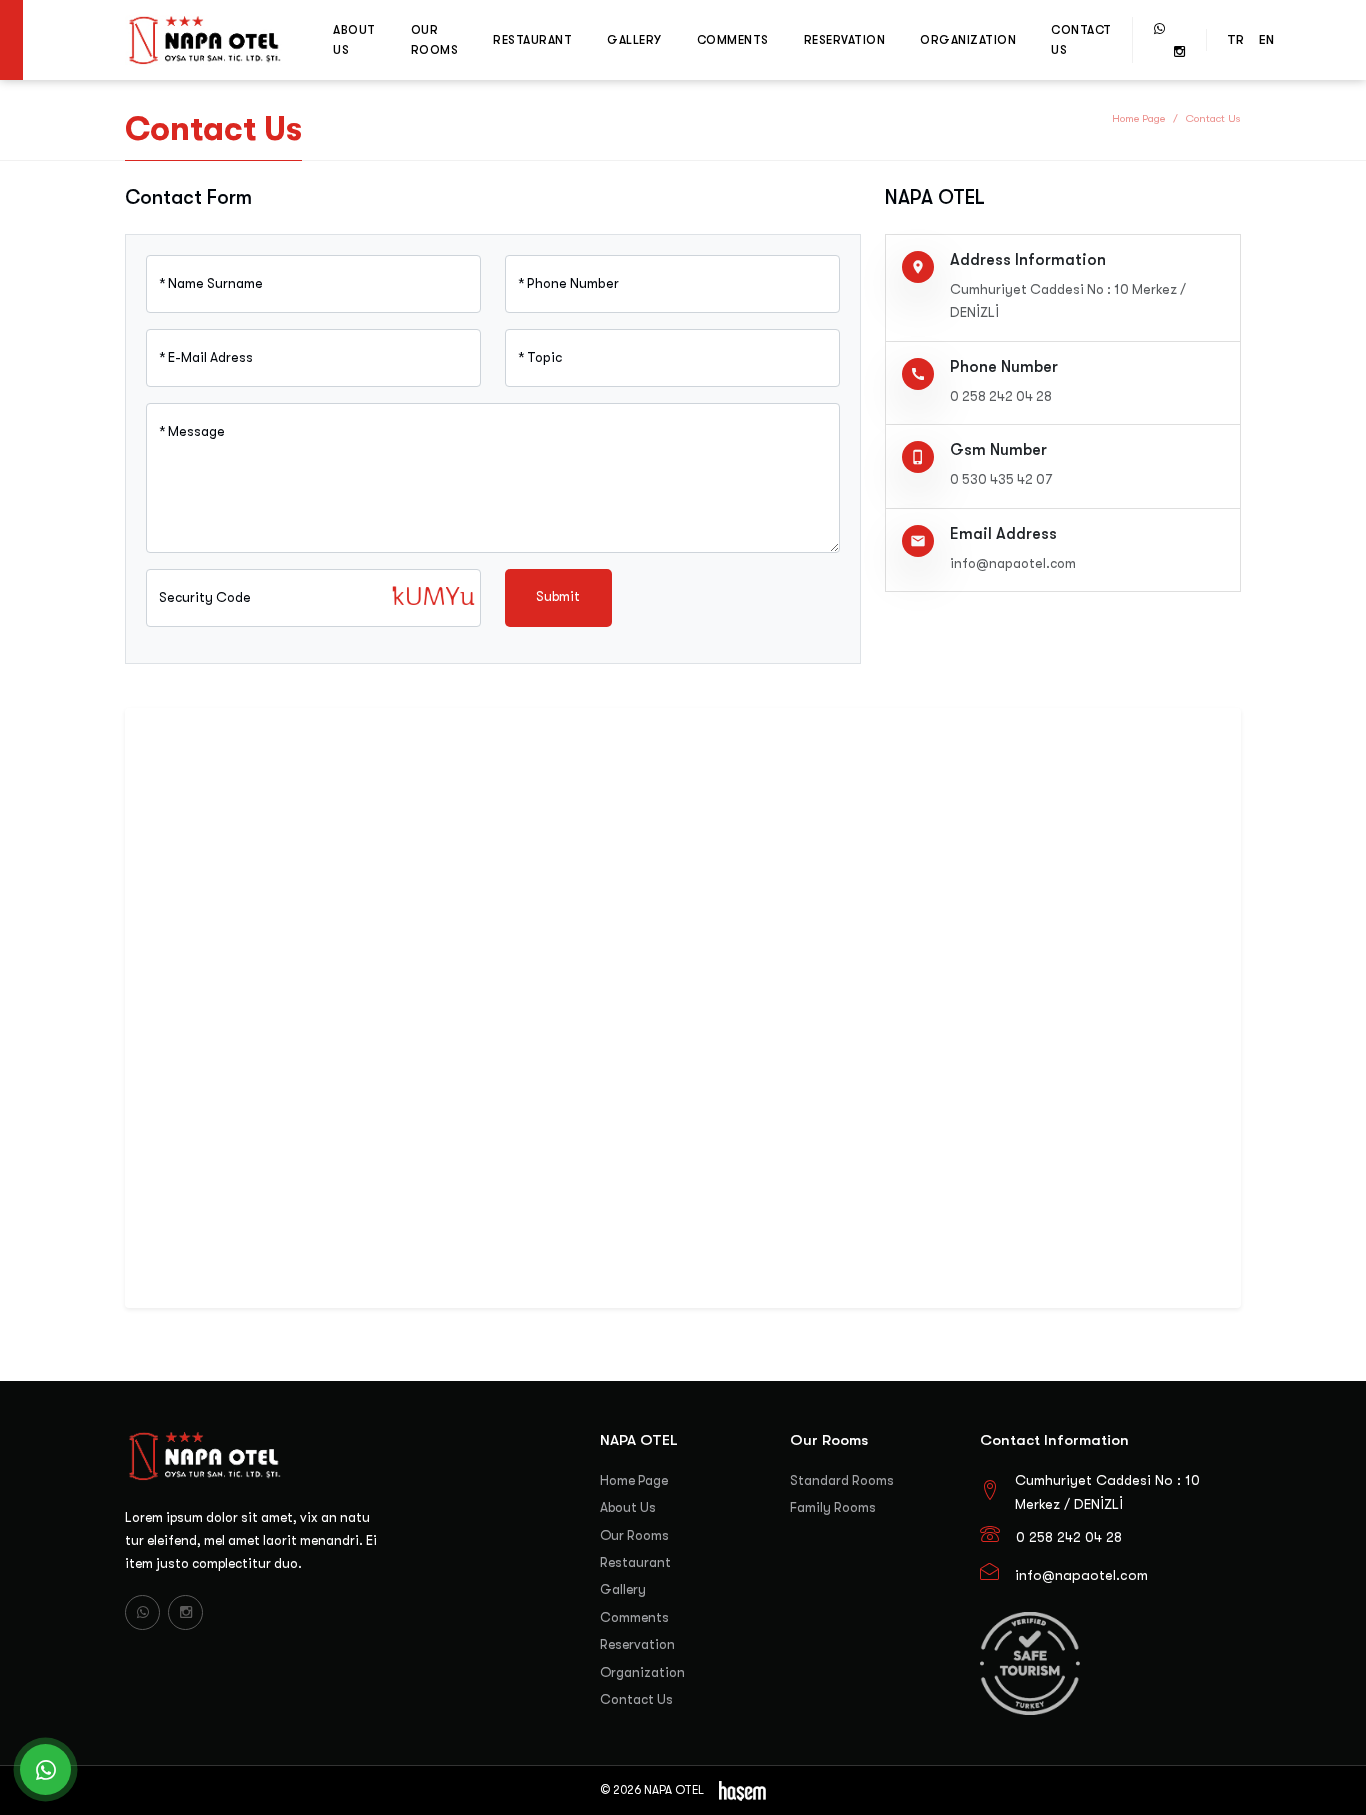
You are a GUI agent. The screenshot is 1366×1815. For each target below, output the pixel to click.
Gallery (634, 40)
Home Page (1138, 118)
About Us (354, 40)
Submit (558, 596)
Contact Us (1081, 40)
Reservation (845, 40)
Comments (733, 40)
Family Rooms (833, 1507)
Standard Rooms (842, 1480)
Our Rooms (435, 40)
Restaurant (532, 40)
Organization (968, 40)
